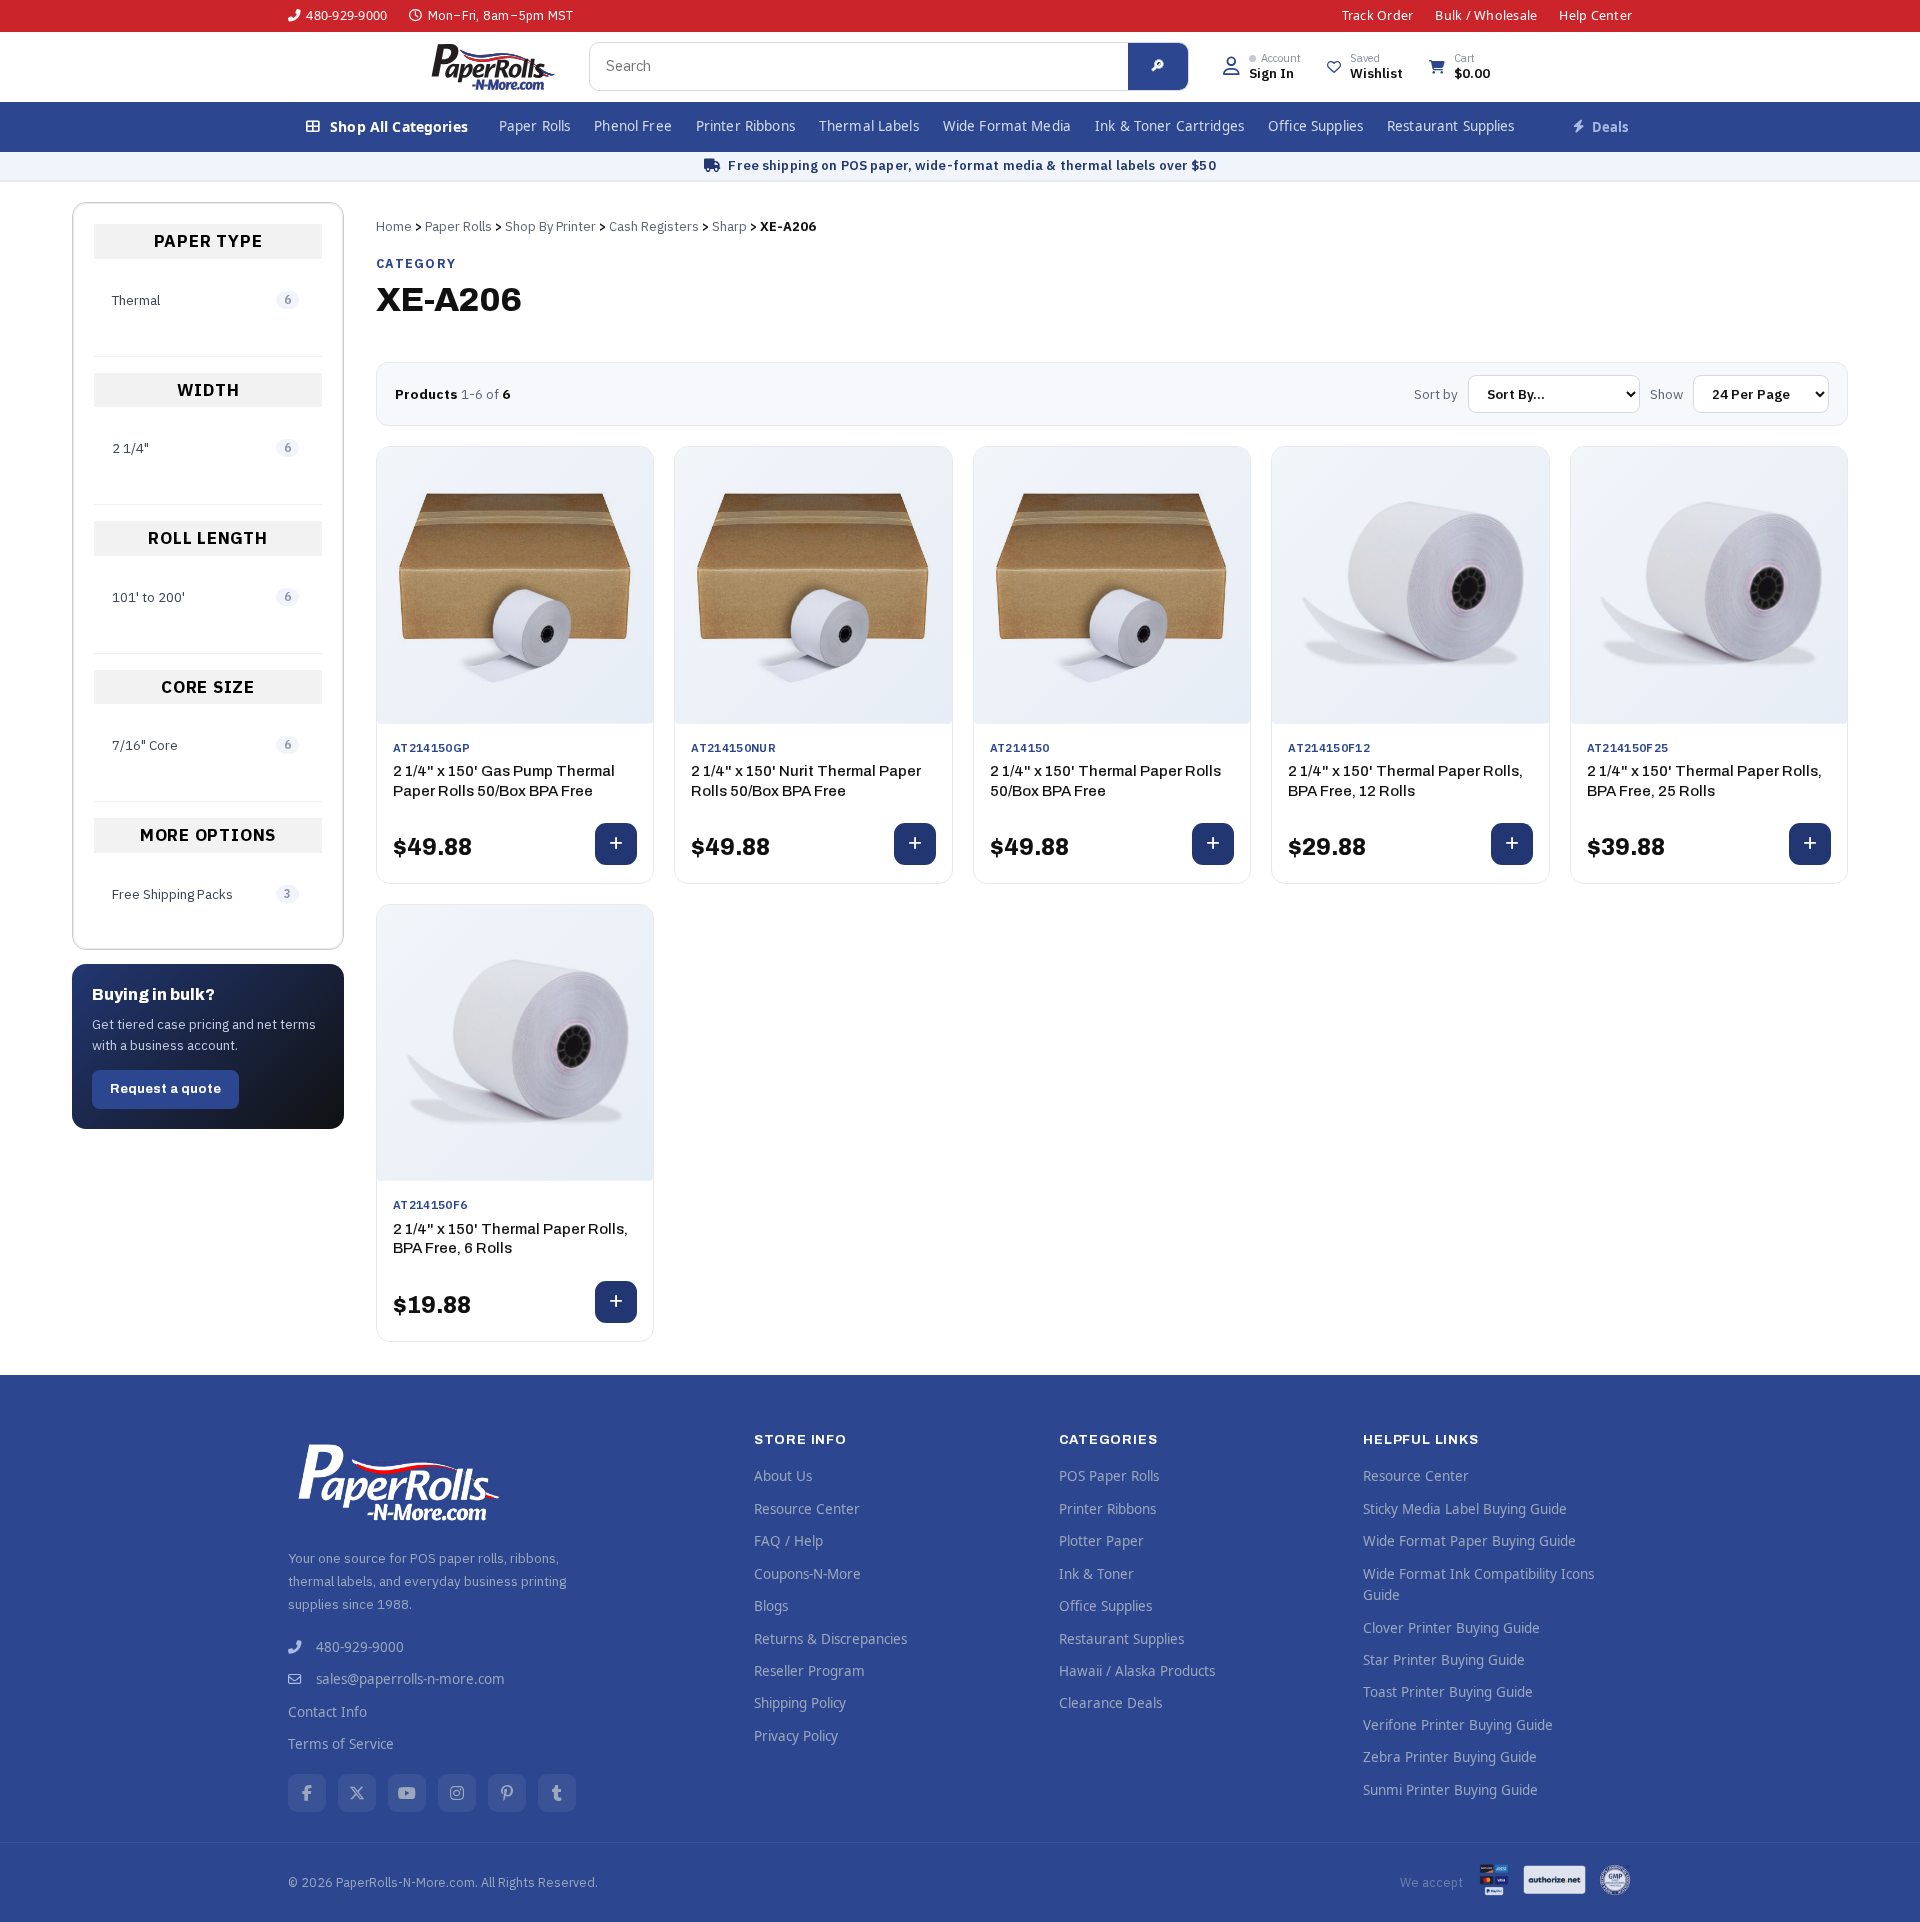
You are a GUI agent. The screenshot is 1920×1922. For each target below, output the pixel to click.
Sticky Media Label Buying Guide (1465, 1509)
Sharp (729, 226)
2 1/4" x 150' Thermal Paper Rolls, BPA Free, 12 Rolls (1405, 781)
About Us (783, 1476)
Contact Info (327, 1712)
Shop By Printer (550, 226)
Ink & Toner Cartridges (1169, 126)
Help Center (1595, 15)
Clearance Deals (1110, 1703)
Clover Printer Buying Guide (1451, 1628)
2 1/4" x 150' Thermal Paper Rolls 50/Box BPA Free (1105, 781)
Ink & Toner (1096, 1574)
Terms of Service (341, 1744)
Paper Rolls (535, 126)
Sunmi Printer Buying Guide (1450, 1790)
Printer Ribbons (745, 126)
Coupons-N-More (807, 1574)
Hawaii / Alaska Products (1137, 1671)
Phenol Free (633, 126)
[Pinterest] (507, 1793)
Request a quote (165, 1089)
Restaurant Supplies (1451, 126)
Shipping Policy (800, 1703)
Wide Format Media (1007, 126)
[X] (357, 1793)
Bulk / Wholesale (1486, 15)
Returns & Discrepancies (830, 1639)
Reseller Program (809, 1671)
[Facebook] (307, 1793)
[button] (1262, 66)
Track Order (1378, 15)
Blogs (771, 1606)
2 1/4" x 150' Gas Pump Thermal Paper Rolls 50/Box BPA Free (504, 781)
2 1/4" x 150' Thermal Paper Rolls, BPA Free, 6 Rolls (510, 1239)
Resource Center (807, 1509)
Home (394, 226)
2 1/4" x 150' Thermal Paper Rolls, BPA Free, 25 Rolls (1704, 781)
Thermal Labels (869, 126)
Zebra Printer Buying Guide (1450, 1757)
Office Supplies (1315, 126)
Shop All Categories (399, 126)
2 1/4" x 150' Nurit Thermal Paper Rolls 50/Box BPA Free (806, 781)
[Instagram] (457, 1793)
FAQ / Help (788, 1541)
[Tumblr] (557, 1793)
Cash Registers (654, 226)
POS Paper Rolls (1109, 1476)
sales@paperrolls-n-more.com (410, 1679)
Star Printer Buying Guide (1444, 1660)
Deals (1610, 127)
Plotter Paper (1101, 1541)
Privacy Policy (796, 1736)
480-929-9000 (346, 15)
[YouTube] (407, 1793)
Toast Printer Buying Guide (1448, 1692)
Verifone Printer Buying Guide (1458, 1725)
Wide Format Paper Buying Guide (1469, 1541)
